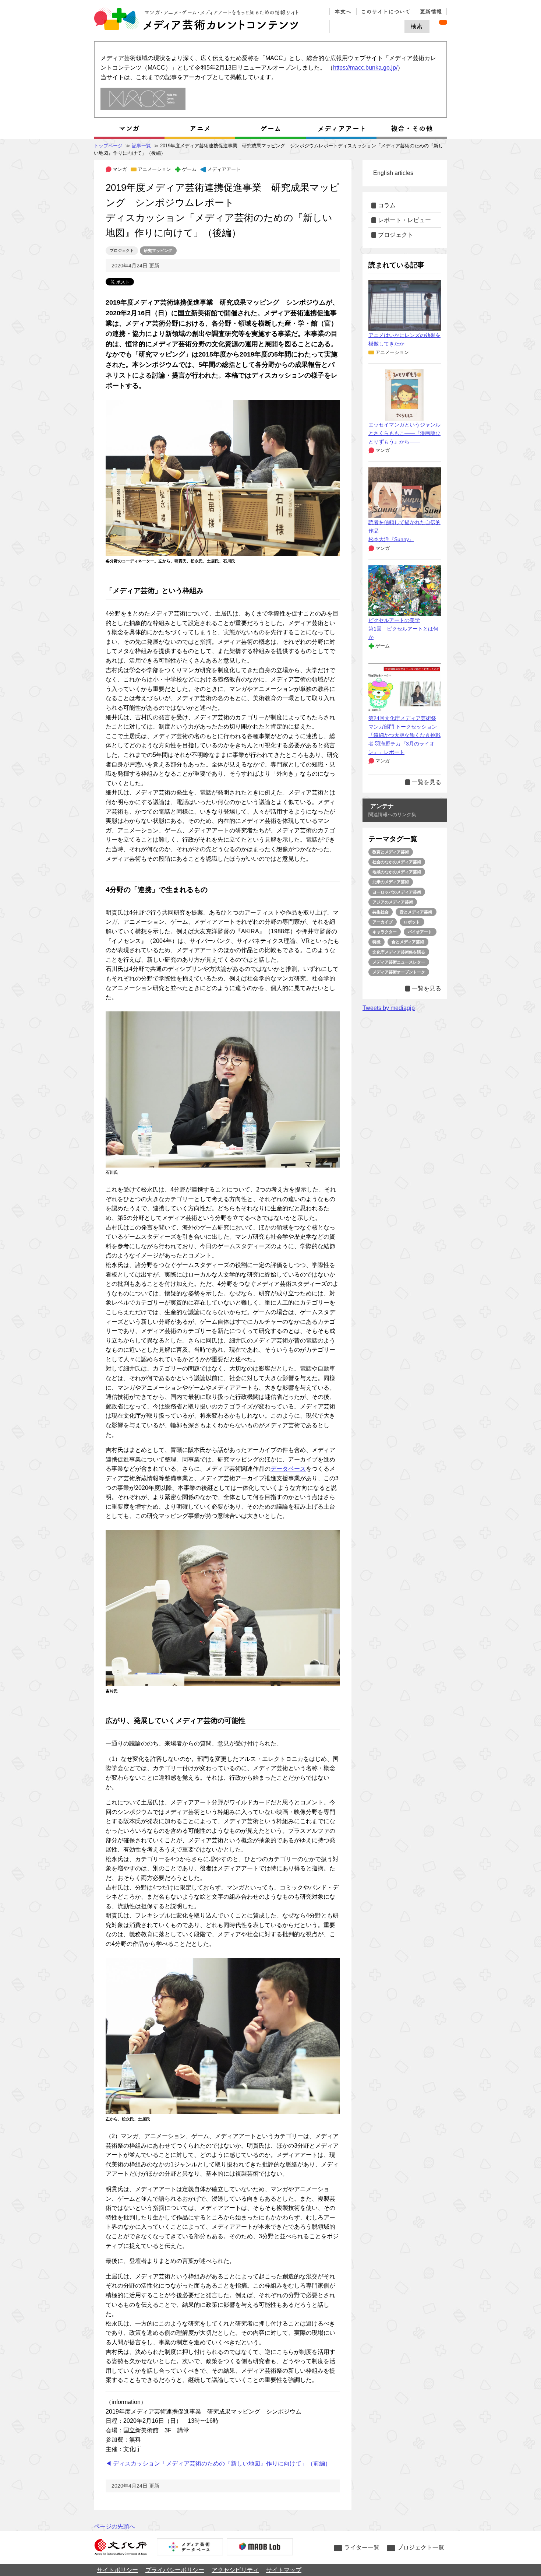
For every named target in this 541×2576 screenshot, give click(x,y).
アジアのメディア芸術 (393, 902)
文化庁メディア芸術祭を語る (399, 952)
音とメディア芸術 (416, 912)
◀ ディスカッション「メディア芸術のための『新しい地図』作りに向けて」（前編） (218, 2463)
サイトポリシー (117, 2570)
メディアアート (224, 169)
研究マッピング (158, 250)
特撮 (376, 942)
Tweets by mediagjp (389, 1008)
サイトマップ (284, 2570)
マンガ (120, 169)
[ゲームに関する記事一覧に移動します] (270, 129)
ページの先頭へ (114, 2526)
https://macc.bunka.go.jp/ (365, 68)
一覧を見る (427, 782)
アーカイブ (383, 922)
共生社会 (381, 912)
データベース (288, 1469)
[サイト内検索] (367, 27)
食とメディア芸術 (408, 942)
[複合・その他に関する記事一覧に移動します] (412, 129)
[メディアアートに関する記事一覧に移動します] (341, 129)
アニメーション (154, 169)
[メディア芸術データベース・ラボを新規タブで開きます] (260, 2548)
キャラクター (385, 932)
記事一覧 (141, 146)
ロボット (412, 922)
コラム (387, 205)
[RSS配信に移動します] (443, 22)
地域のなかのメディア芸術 (397, 872)
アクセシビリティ (235, 2570)
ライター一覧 (362, 2547)
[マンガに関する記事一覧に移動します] (129, 129)
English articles (393, 173)
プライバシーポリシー (175, 2570)
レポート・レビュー (404, 220)
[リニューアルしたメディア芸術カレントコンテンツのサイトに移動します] (143, 99)
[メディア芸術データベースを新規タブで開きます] (190, 2548)
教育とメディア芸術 (391, 852)
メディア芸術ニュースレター (399, 962)
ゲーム (189, 169)
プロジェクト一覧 (421, 2547)
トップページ (108, 146)
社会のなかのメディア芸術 (397, 862)
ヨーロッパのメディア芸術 (397, 892)
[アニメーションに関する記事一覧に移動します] (200, 129)
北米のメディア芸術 (391, 882)
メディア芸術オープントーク (399, 972)
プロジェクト (122, 250)
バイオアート (420, 932)
